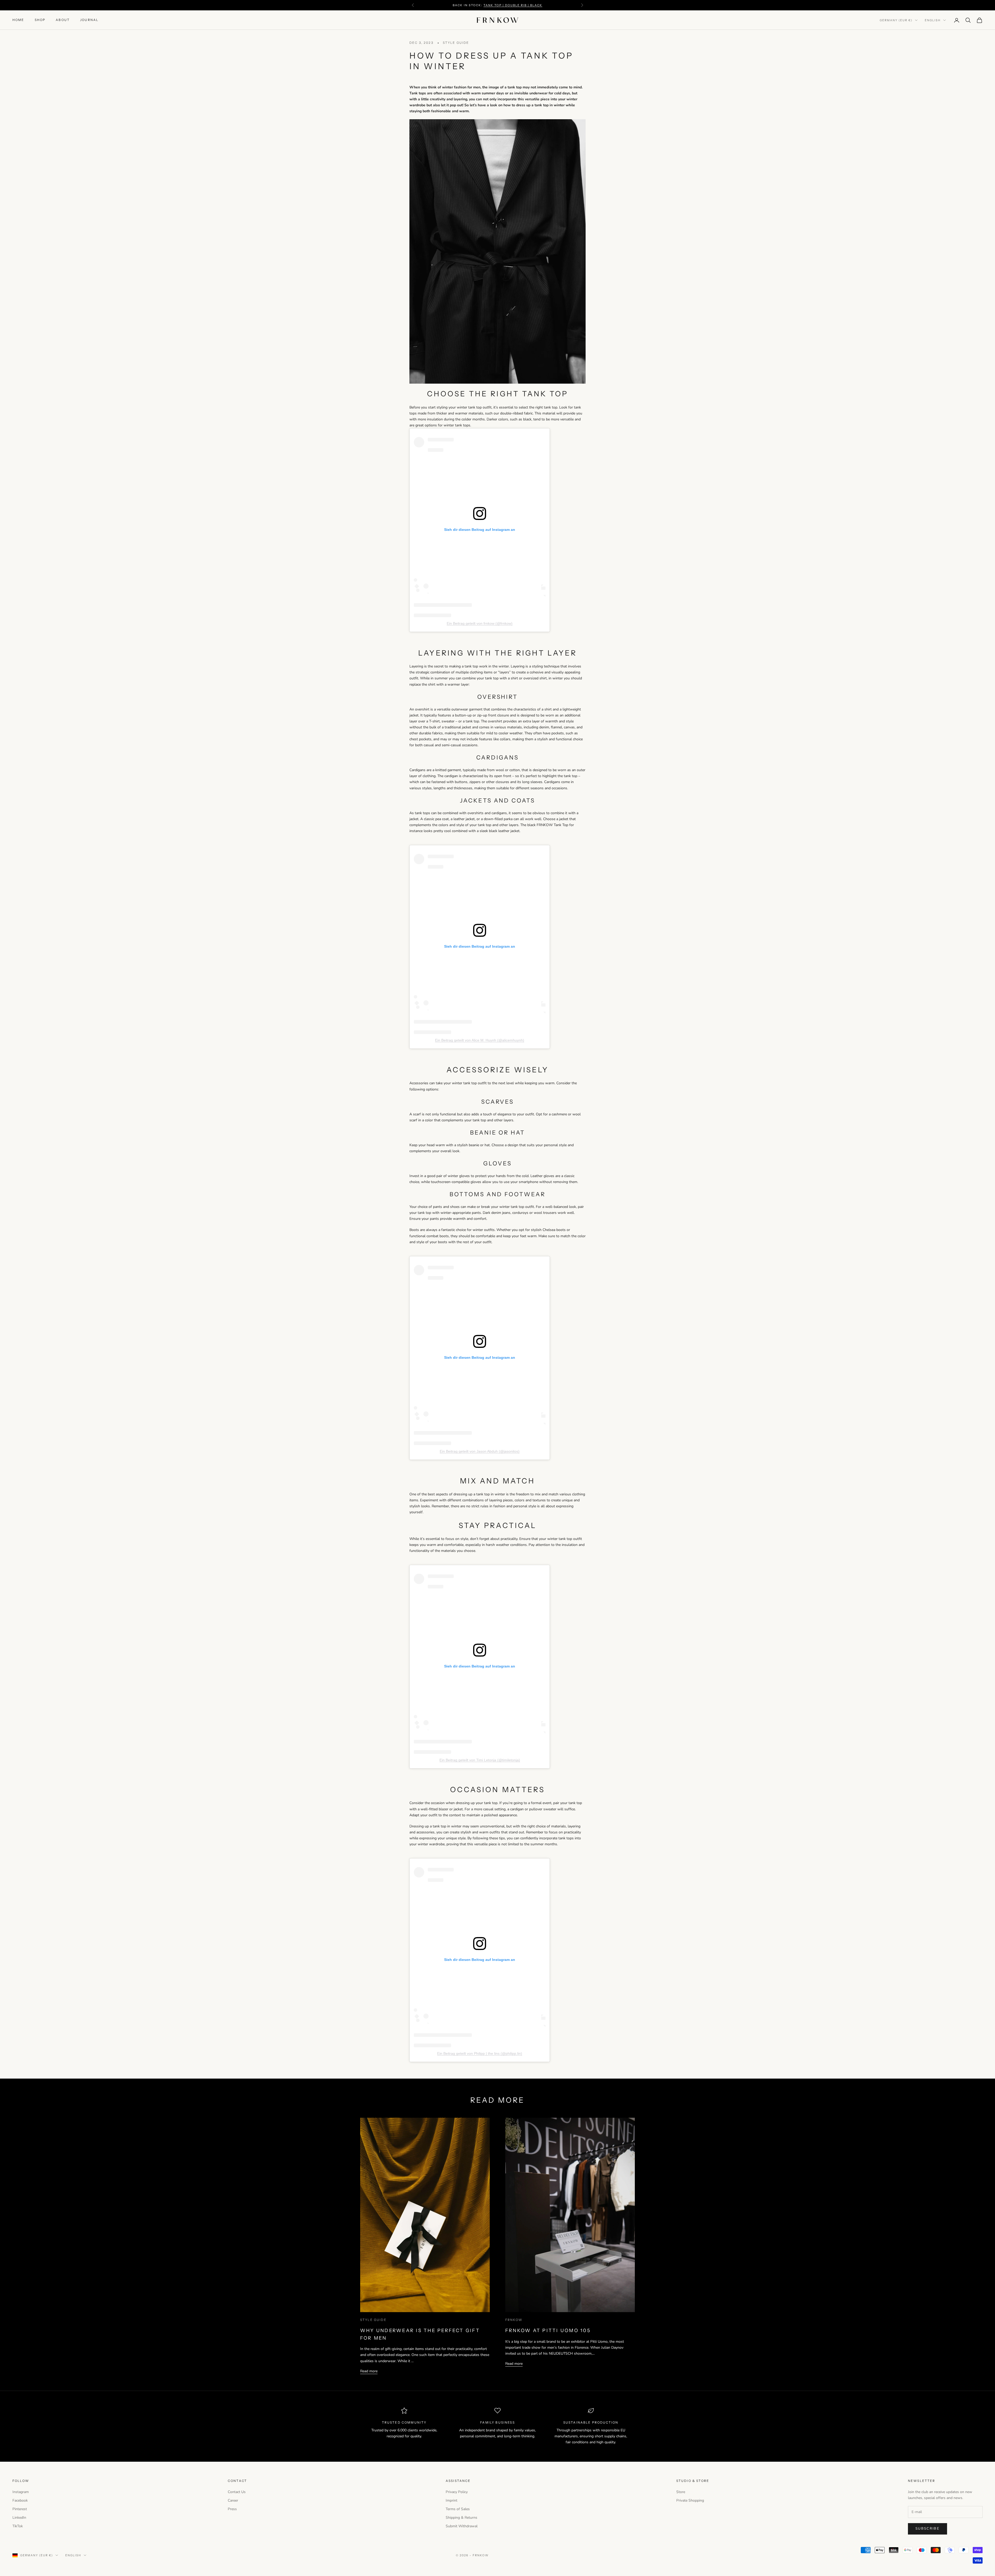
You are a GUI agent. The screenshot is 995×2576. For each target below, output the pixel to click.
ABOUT (63, 20)
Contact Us (237, 2492)
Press (232, 2509)
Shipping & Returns (461, 2518)
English (933, 20)
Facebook (20, 2500)
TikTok (18, 2526)
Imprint (452, 2500)
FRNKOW (514, 2320)
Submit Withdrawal (462, 2526)
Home (18, 20)
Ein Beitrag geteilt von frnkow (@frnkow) (480, 623)
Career (233, 2500)
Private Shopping (690, 2500)
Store (681, 2492)
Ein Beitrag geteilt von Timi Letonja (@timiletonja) (480, 1760)
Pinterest (20, 2509)
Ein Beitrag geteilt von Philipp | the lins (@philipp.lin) (480, 2053)
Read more (369, 2371)
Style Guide (456, 43)
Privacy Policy (457, 2492)
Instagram (21, 2492)
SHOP (40, 20)
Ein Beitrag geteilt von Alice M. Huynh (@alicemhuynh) (480, 1040)
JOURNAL (89, 20)
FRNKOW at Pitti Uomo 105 (548, 2331)
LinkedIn (19, 2518)
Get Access (937, 2553)
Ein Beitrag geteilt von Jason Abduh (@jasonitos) (480, 1451)
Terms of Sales (458, 2509)
